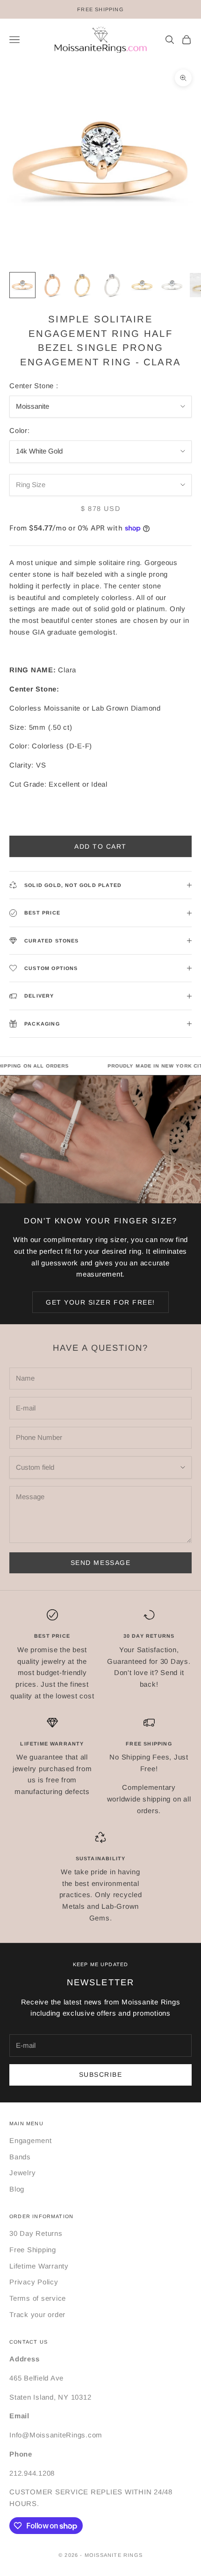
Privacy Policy (34, 2282)
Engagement (31, 2140)
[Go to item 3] (82, 285)
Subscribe (101, 2074)
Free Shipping (33, 2250)
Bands (20, 2157)
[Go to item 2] (52, 285)
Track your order (37, 2314)
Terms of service (38, 2298)
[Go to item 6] (172, 285)
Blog (17, 2189)
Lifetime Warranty (39, 2266)
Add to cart (100, 846)
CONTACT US (29, 2342)
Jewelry (22, 2173)
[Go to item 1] (22, 285)
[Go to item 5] (142, 285)
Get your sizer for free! (100, 1302)
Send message (100, 1563)
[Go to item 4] (112, 285)
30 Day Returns (36, 2233)
